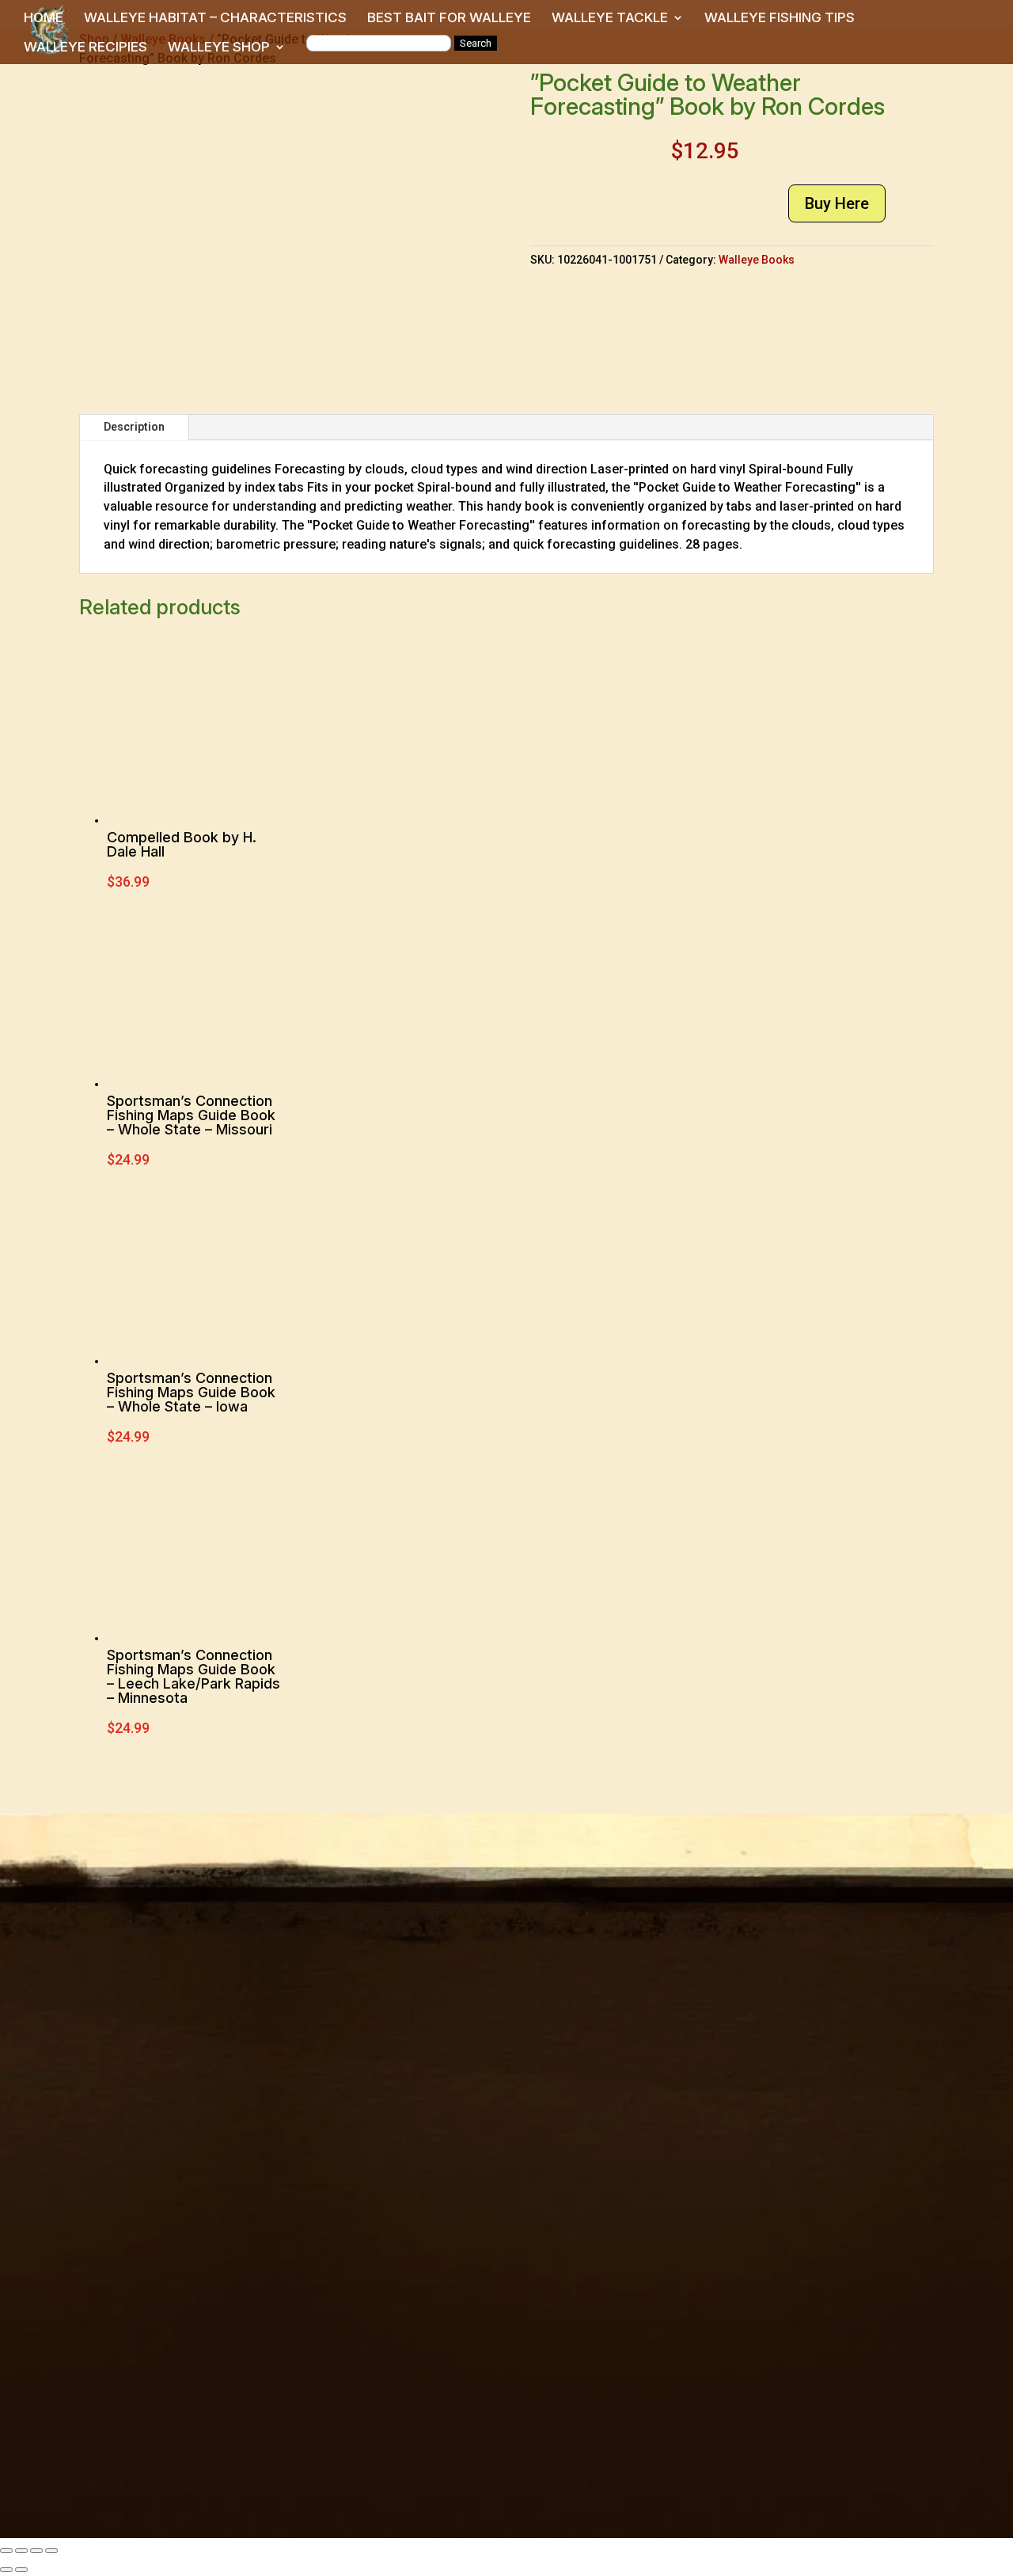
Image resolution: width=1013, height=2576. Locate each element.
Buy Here (837, 203)
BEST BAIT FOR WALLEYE (449, 19)
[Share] (36, 2551)
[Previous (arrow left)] (6, 2570)
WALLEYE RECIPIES (85, 48)
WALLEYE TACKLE (610, 19)
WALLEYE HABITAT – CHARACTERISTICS (215, 19)
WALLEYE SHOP (219, 48)
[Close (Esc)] (51, 2551)
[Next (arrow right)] (21, 2570)
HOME (44, 19)
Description (134, 427)
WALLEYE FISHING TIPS (780, 19)
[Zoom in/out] (6, 2551)
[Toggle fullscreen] (21, 2551)
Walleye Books (757, 260)
